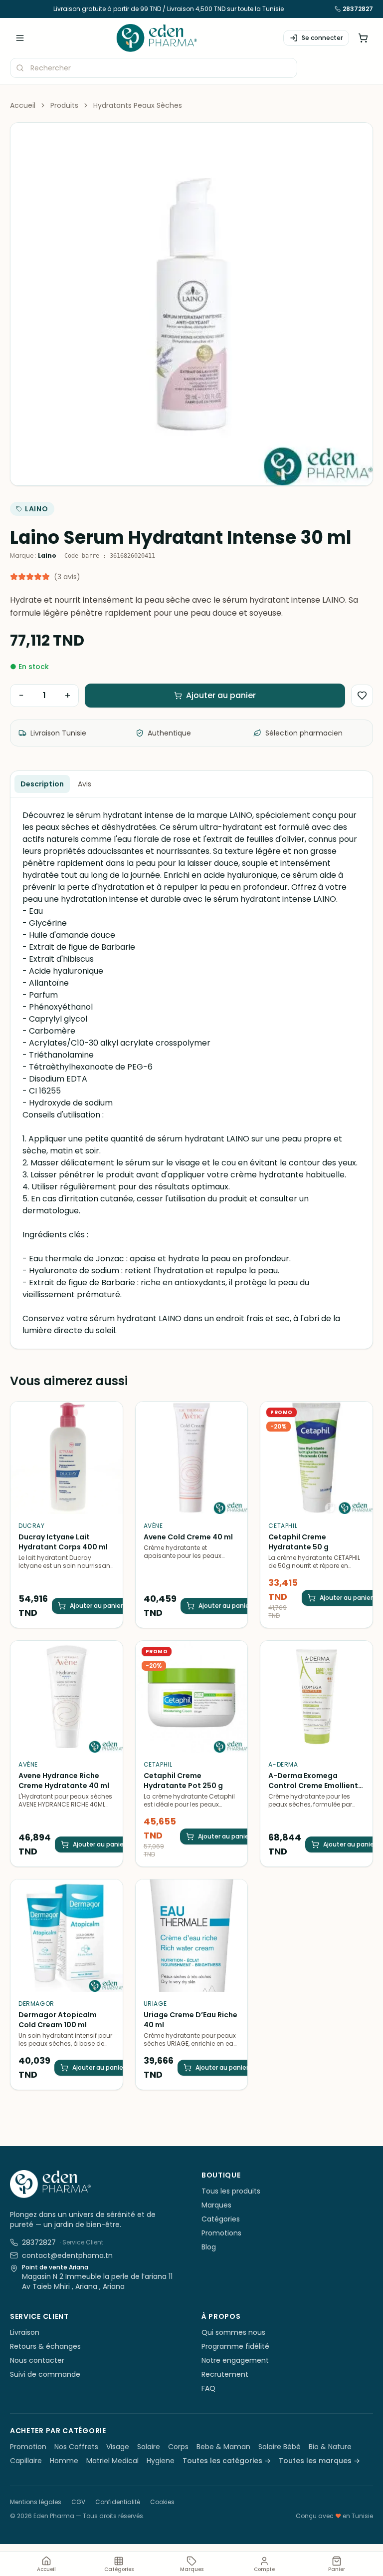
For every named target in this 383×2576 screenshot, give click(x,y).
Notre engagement (235, 2360)
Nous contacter (37, 2360)
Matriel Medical (112, 2461)
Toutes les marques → (319, 2461)
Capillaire (26, 2461)
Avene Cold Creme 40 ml (188, 1537)
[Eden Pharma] (157, 38)
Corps (178, 2447)
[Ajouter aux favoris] (362, 696)
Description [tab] (42, 784)
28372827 (358, 9)
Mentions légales (36, 2502)
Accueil (23, 105)
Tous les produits (231, 2191)
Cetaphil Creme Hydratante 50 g (298, 1542)
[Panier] (363, 38)
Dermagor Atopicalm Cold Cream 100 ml (58, 2020)
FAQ (208, 2388)
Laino (37, 509)
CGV (78, 2502)
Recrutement (225, 2374)
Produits (64, 105)
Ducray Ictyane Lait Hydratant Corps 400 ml (63, 1542)
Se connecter (322, 38)
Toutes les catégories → (227, 2461)
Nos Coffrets (76, 2447)
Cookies (162, 2502)
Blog (209, 2247)
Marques (216, 2205)
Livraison (25, 2332)
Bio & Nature (330, 2447)
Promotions (221, 2233)
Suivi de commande (45, 2374)
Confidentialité (118, 2502)
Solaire (149, 2447)
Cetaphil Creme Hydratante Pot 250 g (183, 1781)
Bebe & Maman (223, 2447)
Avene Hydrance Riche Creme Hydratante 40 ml (64, 1781)
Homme (64, 2461)
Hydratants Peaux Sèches (138, 105)
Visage (118, 2447)
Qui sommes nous (233, 2332)
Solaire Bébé (280, 2447)
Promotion (28, 2447)
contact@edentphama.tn (67, 2255)
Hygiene (161, 2461)
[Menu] (20, 38)
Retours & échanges (45, 2346)
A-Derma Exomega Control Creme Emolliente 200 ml (315, 1786)
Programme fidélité (235, 2346)
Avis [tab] (85, 784)
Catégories (221, 2219)
